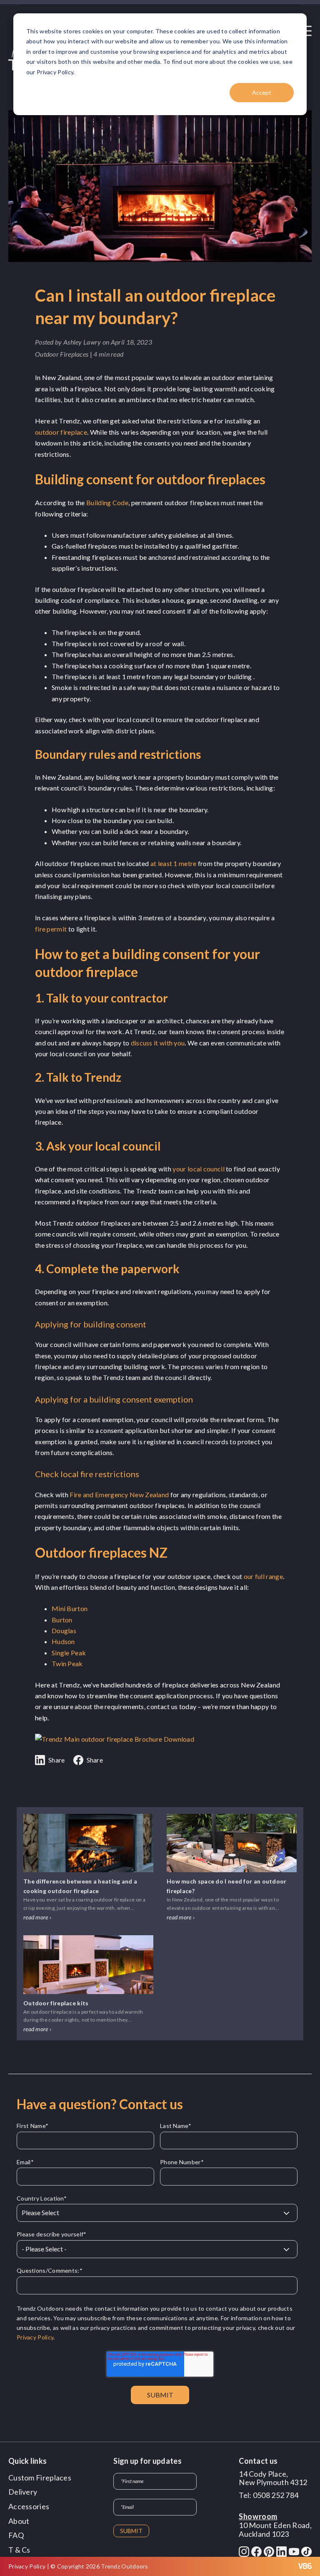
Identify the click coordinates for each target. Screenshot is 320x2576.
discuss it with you (158, 1043)
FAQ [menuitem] (16, 2535)
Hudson (63, 1641)
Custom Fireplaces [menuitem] (40, 2478)
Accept (262, 92)
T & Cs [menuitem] (19, 2550)
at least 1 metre (174, 863)
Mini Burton (70, 1608)
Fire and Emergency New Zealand (119, 1494)
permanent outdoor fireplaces (175, 502)
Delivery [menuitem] (23, 2492)
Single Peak (69, 1653)
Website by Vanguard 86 (282, 2566)
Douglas (64, 1630)
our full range (263, 1576)
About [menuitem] (19, 2521)
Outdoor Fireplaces (62, 354)
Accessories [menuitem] (29, 2506)
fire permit (51, 929)
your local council (198, 1169)
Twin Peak (67, 1663)
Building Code (107, 502)
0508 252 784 (276, 2495)
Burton (62, 1620)
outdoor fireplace (61, 432)
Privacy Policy (35, 2337)
